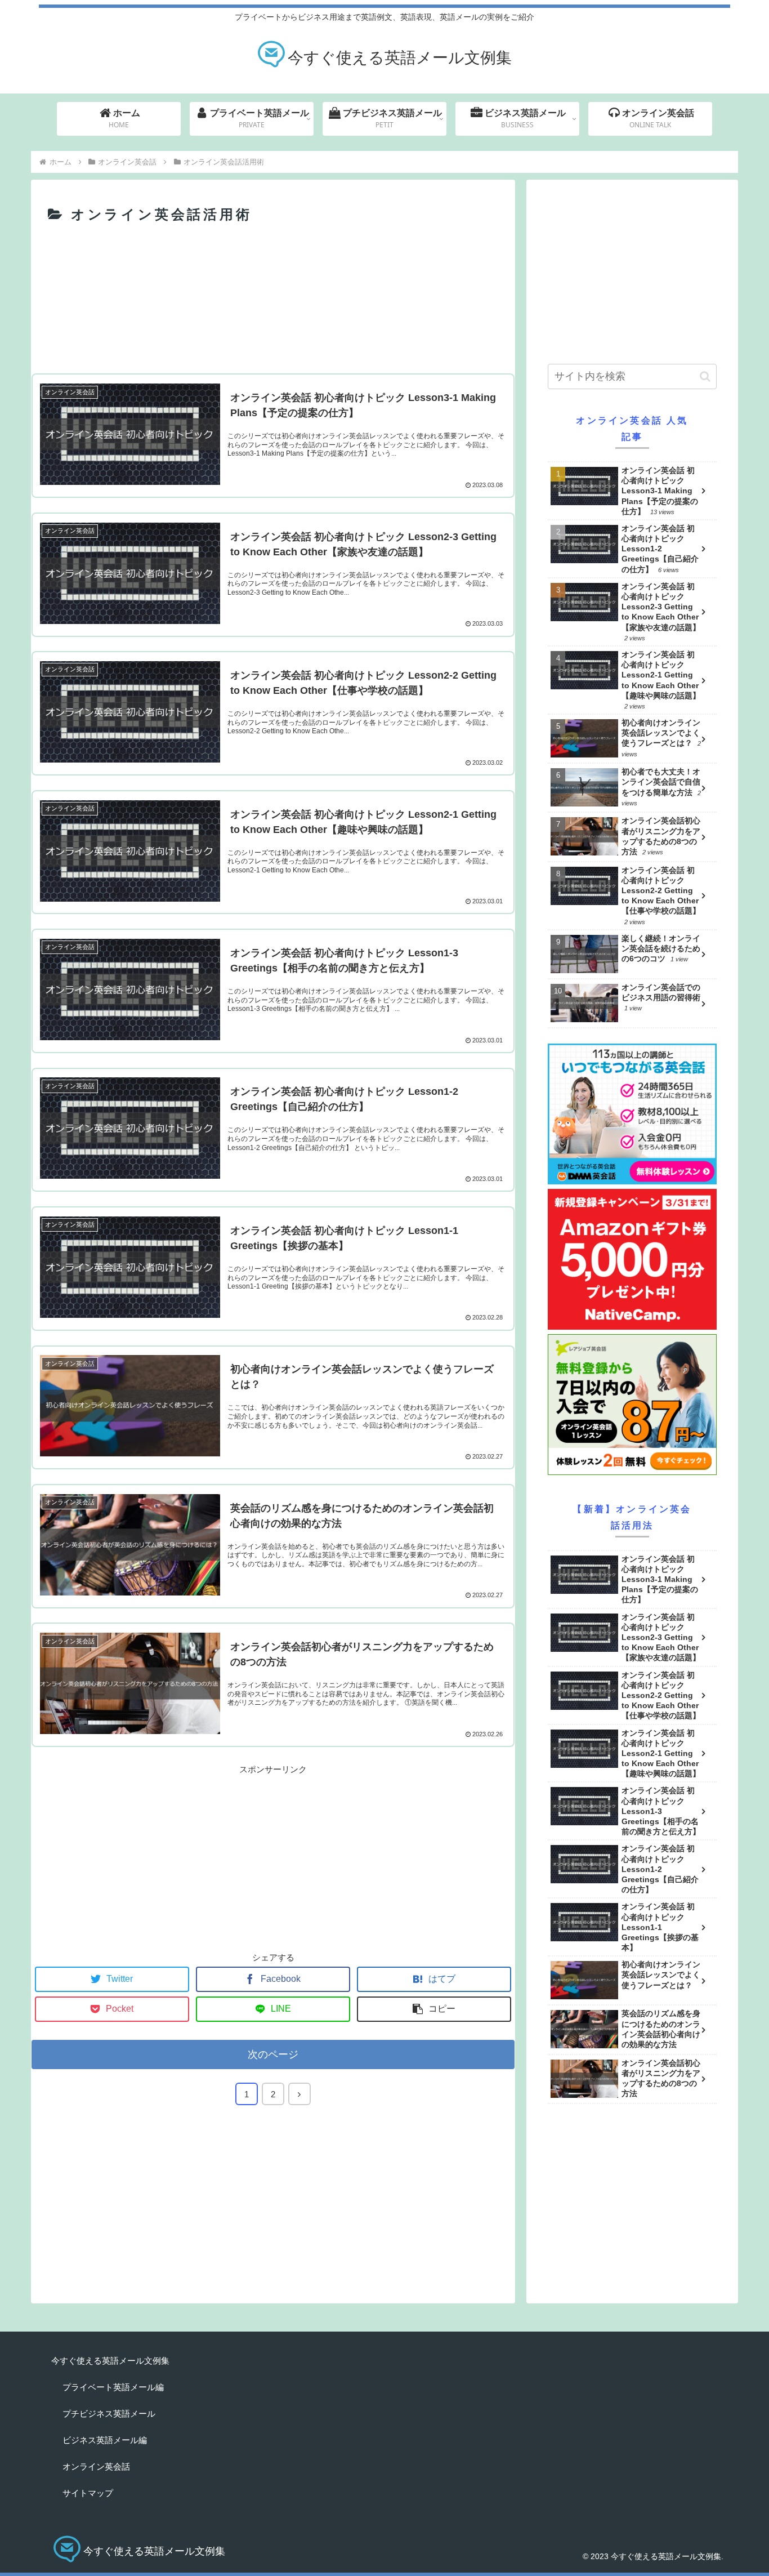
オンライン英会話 (96, 2466)
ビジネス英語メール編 (105, 2440)
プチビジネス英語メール (109, 2414)
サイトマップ (88, 2493)
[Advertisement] (273, 333)
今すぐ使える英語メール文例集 (110, 2361)
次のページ (273, 2054)
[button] (705, 376)
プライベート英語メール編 (113, 2387)
